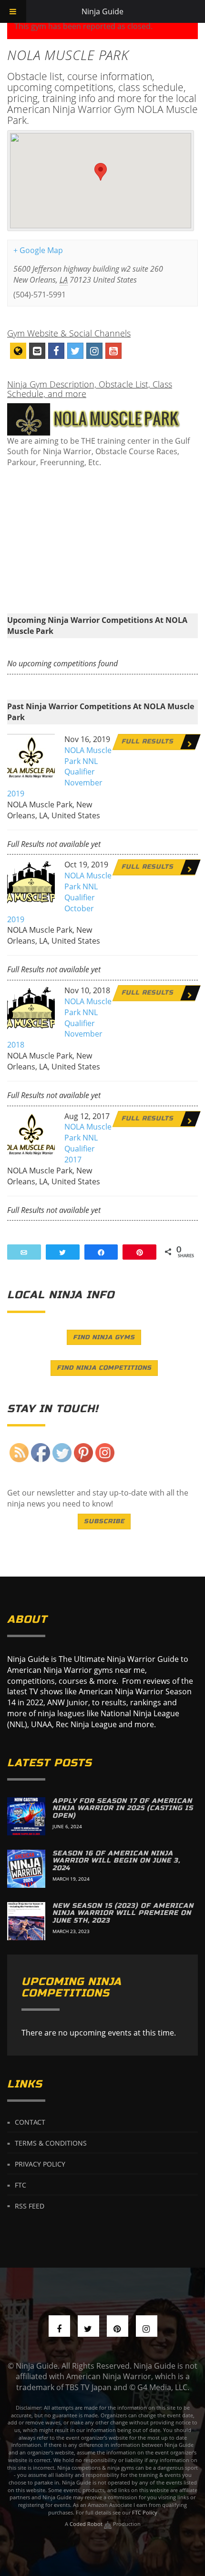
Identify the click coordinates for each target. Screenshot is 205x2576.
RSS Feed (30, 2205)
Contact (30, 2122)
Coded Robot (87, 2524)
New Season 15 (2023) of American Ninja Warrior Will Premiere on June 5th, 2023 (123, 1913)
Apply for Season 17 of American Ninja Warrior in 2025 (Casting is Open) (123, 1808)
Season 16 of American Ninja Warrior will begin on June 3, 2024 (116, 1861)
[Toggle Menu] (13, 11)
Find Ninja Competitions (104, 1368)
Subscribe (104, 1521)
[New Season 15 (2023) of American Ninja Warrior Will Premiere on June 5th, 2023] (26, 1921)
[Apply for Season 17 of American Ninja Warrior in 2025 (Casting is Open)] (26, 1816)
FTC (20, 2185)
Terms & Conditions (51, 2143)
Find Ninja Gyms (104, 1337)
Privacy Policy (40, 2164)
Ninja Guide (102, 11)
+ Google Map (38, 250)
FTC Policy (145, 2512)
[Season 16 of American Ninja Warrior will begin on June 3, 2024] (26, 1869)
